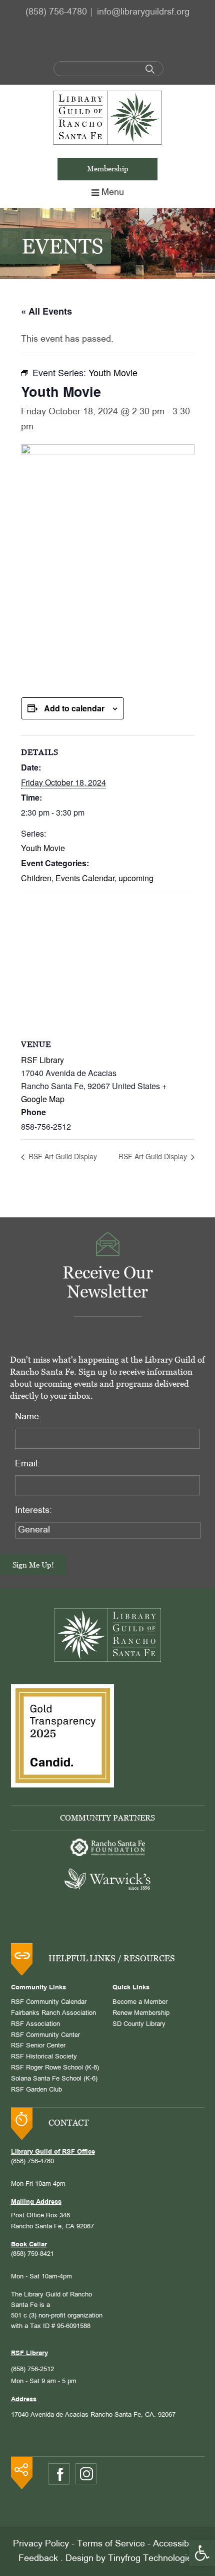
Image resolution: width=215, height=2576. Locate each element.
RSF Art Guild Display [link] (62, 1156)
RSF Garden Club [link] (36, 2090)
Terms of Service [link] (111, 2544)
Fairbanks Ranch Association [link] (53, 2013)
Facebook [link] (59, 2474)
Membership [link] (108, 169)
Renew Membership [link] (141, 2013)
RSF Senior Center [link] (38, 2046)
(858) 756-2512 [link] (32, 2370)
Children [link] (36, 878)
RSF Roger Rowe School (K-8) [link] (55, 2068)
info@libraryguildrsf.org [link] (143, 12)
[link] (202, 2553)
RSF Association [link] (35, 2024)
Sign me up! (33, 1565)
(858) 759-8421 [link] (32, 2254)
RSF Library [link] (42, 1060)
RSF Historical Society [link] (44, 2057)
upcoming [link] (136, 878)
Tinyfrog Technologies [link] (152, 2559)
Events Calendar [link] (85, 878)
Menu (113, 193)
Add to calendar (74, 708)
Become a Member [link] (140, 2002)
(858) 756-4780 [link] (56, 12)
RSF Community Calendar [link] (49, 2002)
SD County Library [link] (139, 2024)
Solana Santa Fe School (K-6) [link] (54, 2079)
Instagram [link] (86, 2474)
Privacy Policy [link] (41, 2544)
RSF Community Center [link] (45, 2035)
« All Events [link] (46, 311)
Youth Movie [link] (43, 848)
